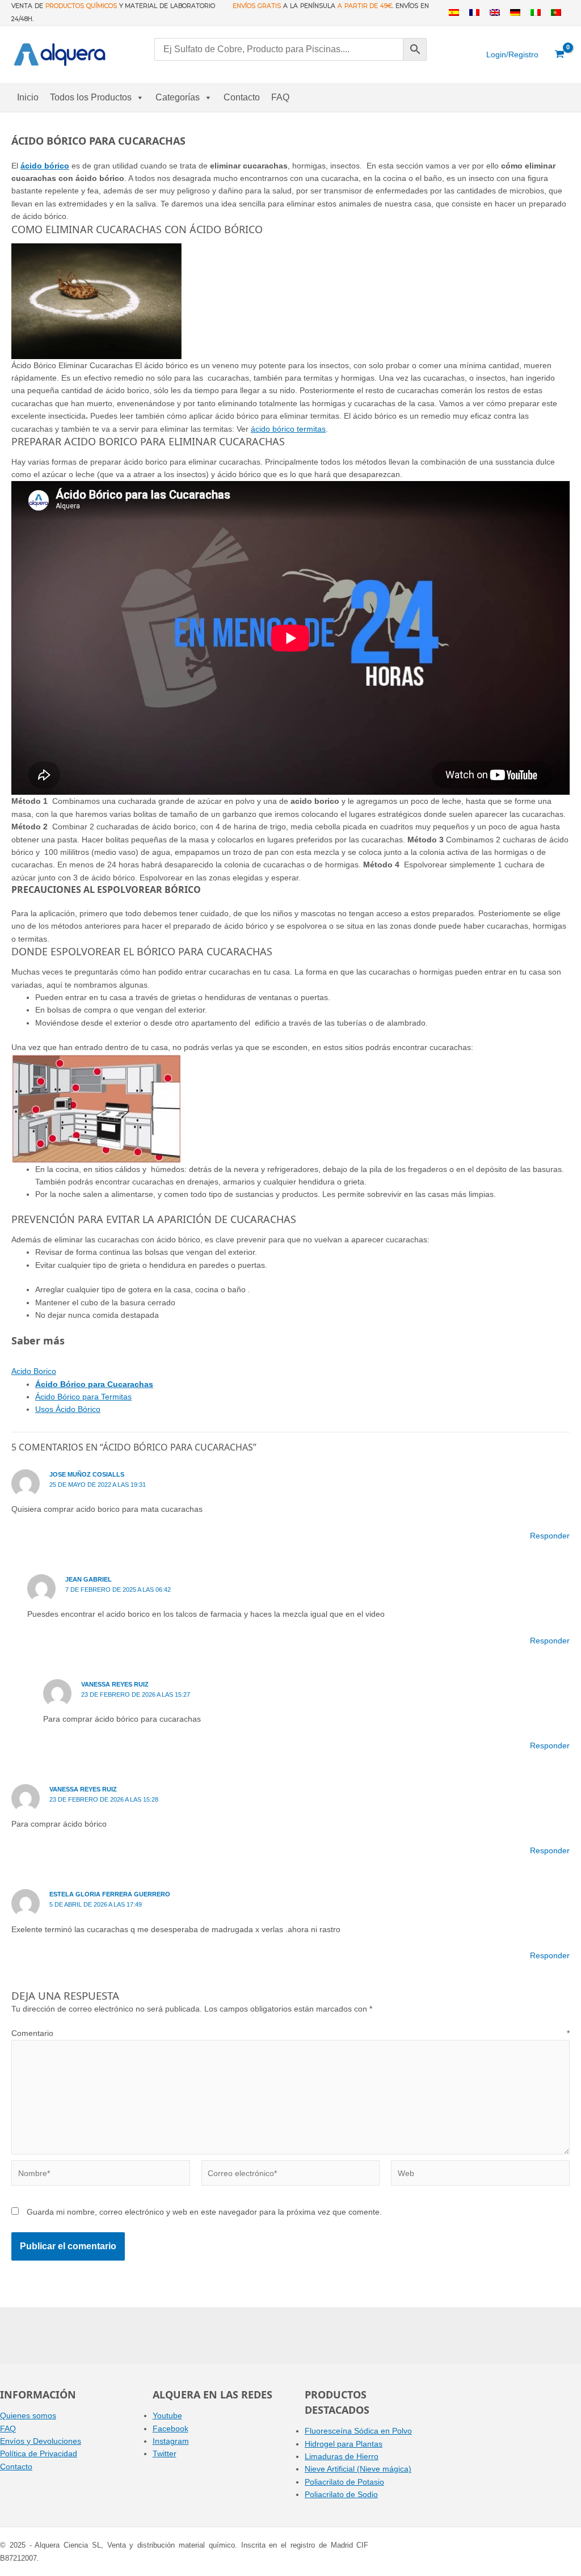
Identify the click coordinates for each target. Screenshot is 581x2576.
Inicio (28, 97)
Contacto (242, 97)
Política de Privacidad (39, 2453)
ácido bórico (45, 166)
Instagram (171, 2441)
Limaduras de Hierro (342, 2456)
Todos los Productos (91, 97)
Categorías (178, 97)
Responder (550, 1536)
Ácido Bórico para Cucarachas (94, 1384)
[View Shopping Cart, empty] (560, 54)
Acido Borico (34, 1371)
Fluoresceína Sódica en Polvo (358, 2431)
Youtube (167, 2415)
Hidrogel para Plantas (344, 2444)
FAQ (280, 97)
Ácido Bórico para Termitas (83, 1397)
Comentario (290, 2033)
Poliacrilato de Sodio (341, 2494)
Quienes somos (28, 2415)
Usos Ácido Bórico (68, 1409)
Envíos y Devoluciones (41, 2441)
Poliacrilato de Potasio (344, 2482)
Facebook (170, 2429)
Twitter (165, 2453)
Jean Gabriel (89, 1579)
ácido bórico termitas (288, 429)
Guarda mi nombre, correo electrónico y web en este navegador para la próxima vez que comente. (204, 2212)
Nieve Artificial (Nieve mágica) (358, 2469)
